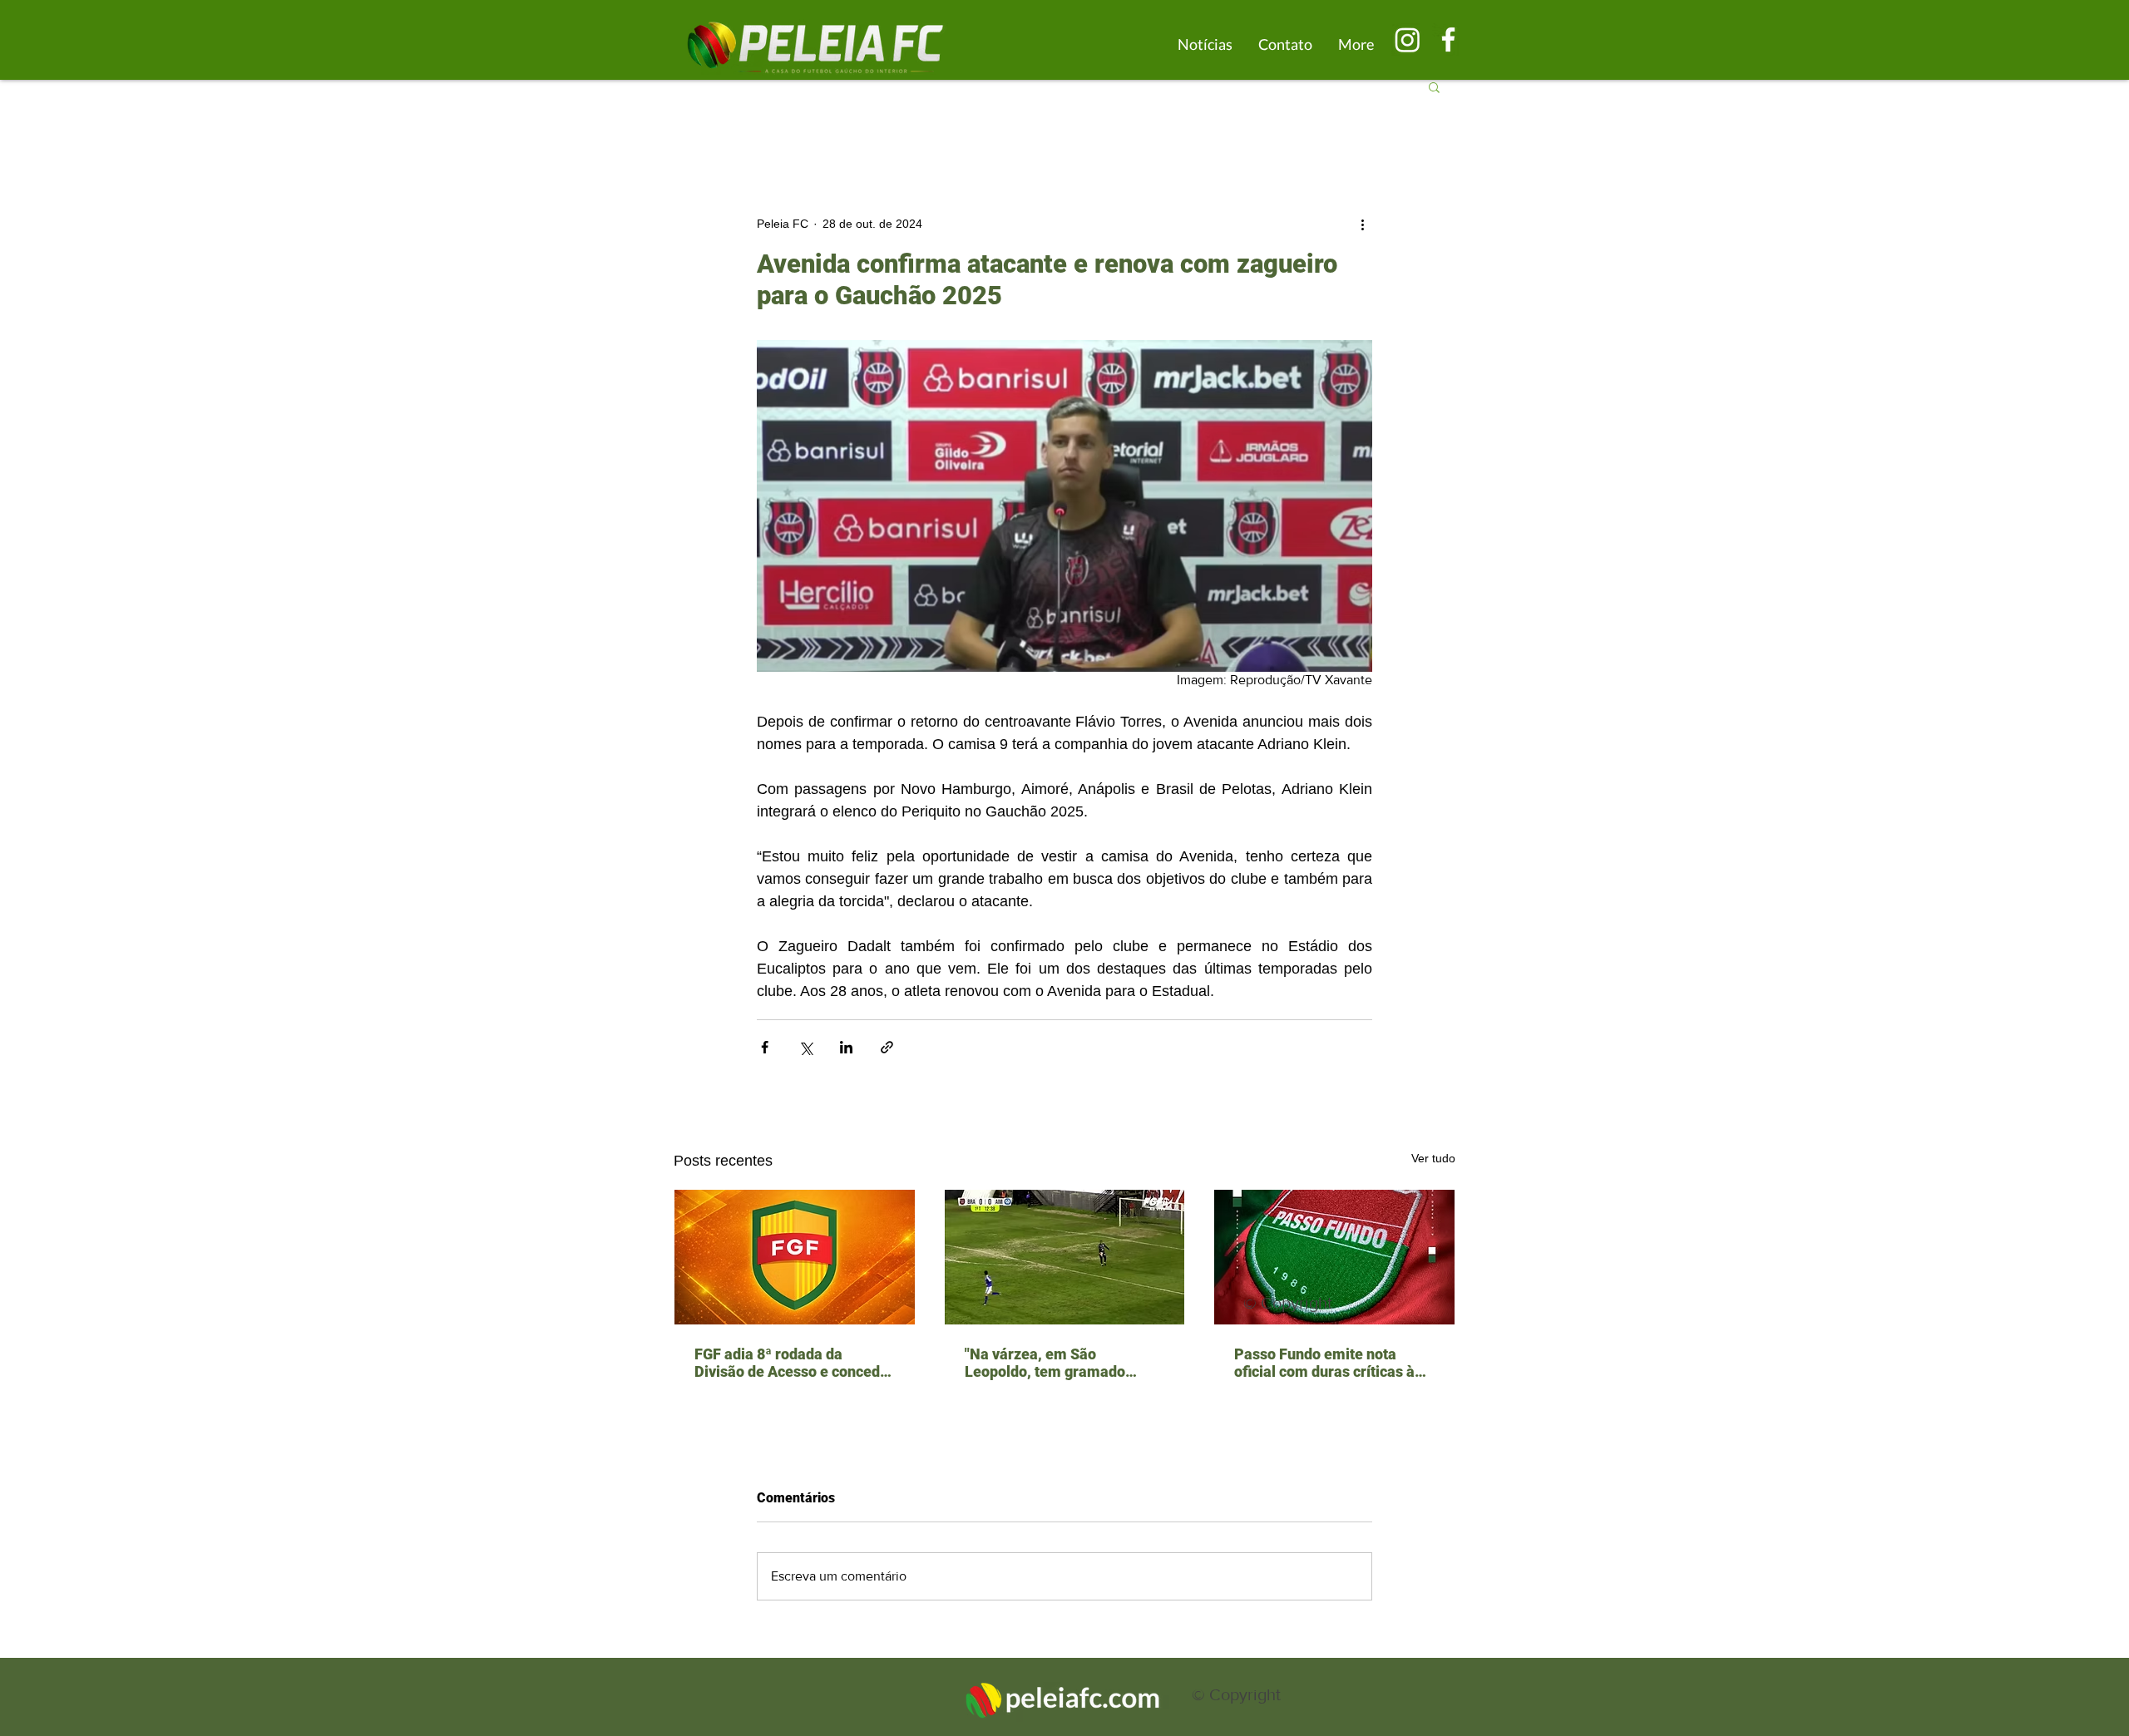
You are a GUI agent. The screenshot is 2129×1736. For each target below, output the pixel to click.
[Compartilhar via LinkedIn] (846, 1047)
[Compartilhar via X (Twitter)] (805, 1047)
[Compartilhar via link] (887, 1047)
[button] (1434, 86)
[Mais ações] (1362, 224)
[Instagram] (1408, 39)
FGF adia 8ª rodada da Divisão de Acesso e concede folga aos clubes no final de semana (791, 1363)
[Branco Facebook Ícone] (1448, 39)
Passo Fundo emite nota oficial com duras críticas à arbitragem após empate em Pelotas (1330, 1363)
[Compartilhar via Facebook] (765, 1047)
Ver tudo (1433, 1158)
